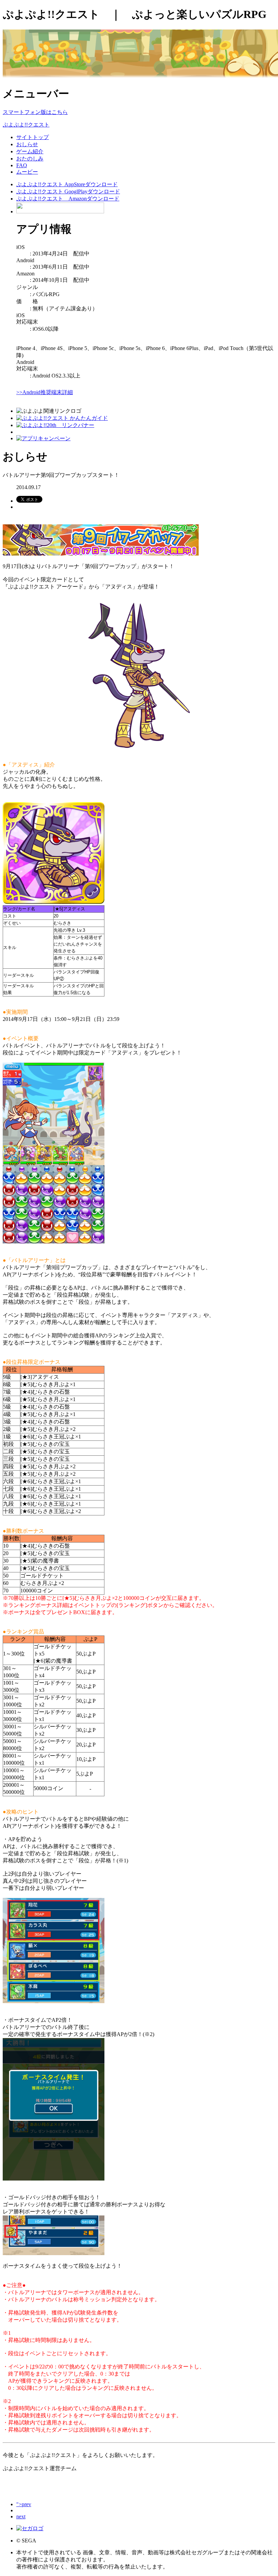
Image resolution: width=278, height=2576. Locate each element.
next (21, 2516)
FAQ (22, 165)
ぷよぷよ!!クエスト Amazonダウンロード (68, 199)
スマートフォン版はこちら (35, 112)
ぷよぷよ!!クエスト (26, 125)
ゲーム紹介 (30, 151)
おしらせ (27, 144)
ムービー (27, 172)
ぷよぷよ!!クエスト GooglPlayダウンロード (68, 191)
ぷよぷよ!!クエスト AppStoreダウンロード (67, 184)
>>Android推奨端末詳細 (45, 392)
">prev (24, 2504)
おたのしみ (30, 159)
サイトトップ (33, 137)
